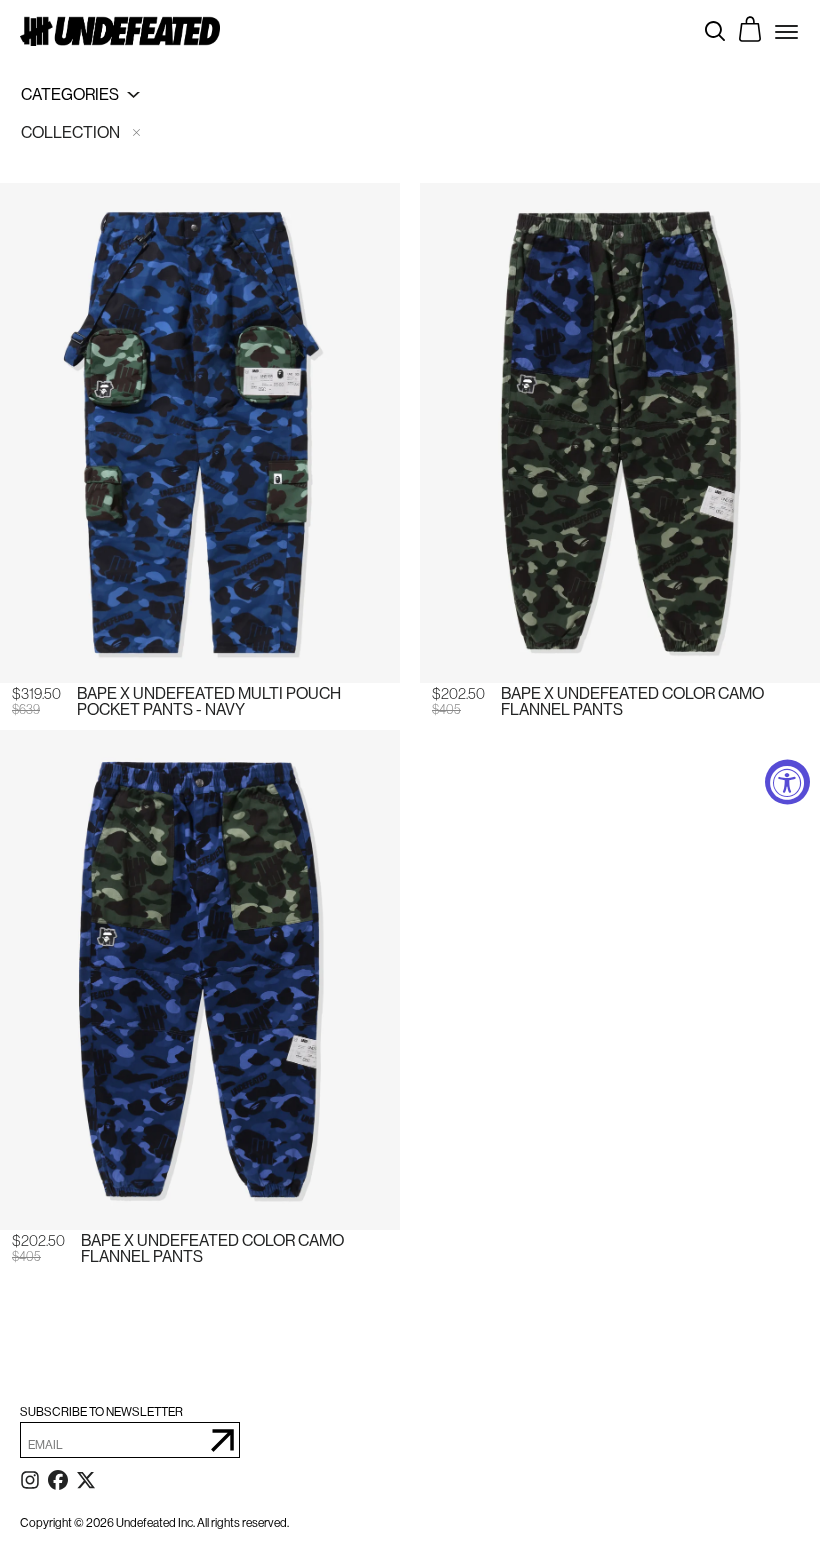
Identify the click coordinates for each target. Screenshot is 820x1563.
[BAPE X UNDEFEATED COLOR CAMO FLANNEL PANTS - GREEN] (620, 433)
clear (136, 132)
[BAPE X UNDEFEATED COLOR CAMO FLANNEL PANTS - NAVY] (200, 980)
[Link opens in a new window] (30, 1484)
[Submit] (222, 1440)
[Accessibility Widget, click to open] (787, 781)
